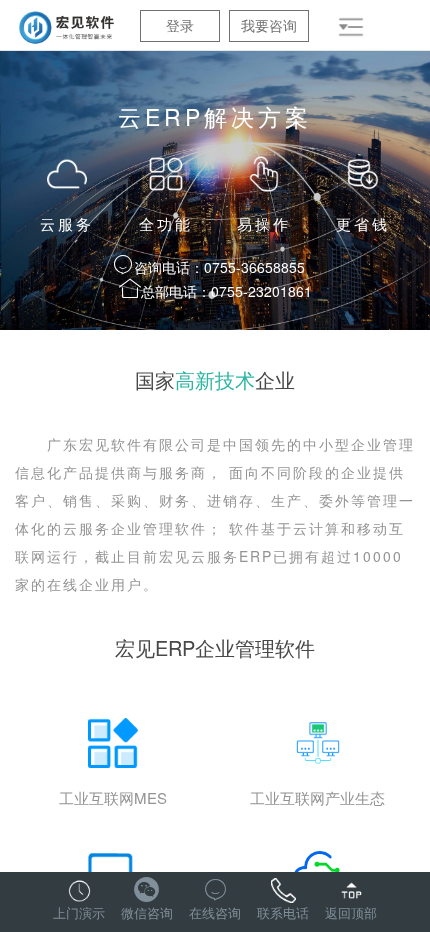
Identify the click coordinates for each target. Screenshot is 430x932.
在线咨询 (215, 912)
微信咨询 (147, 912)
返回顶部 (351, 912)
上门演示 (79, 912)
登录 (180, 25)
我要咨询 (269, 25)
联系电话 (283, 912)
